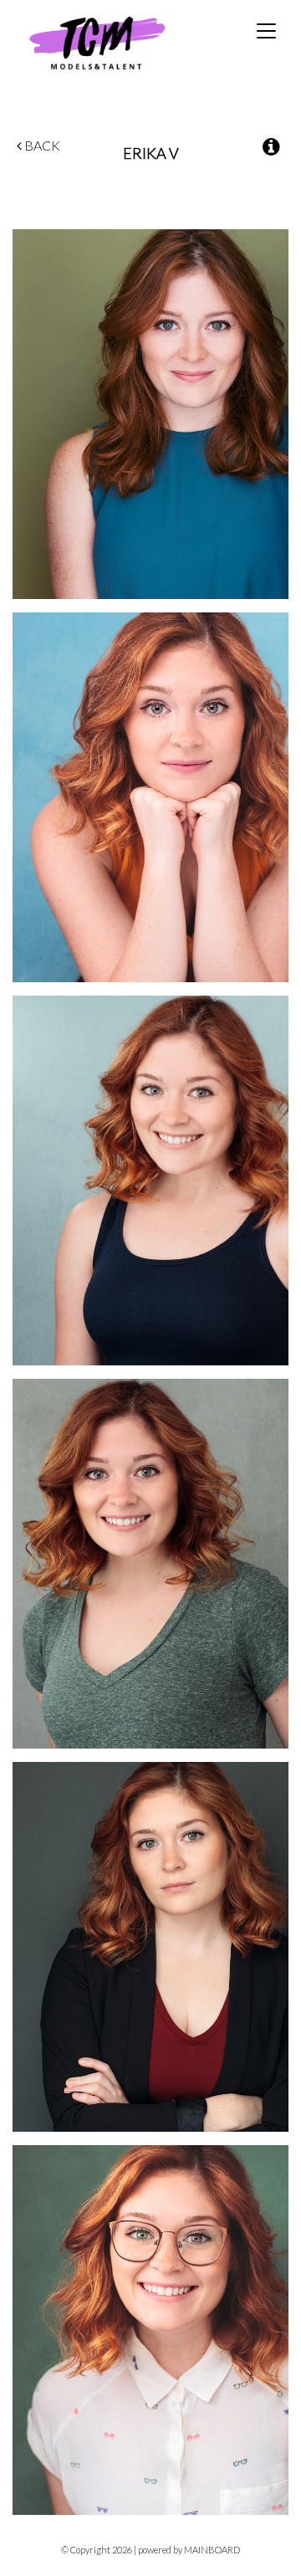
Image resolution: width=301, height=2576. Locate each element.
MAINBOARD (212, 2550)
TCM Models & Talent (125, 42)
